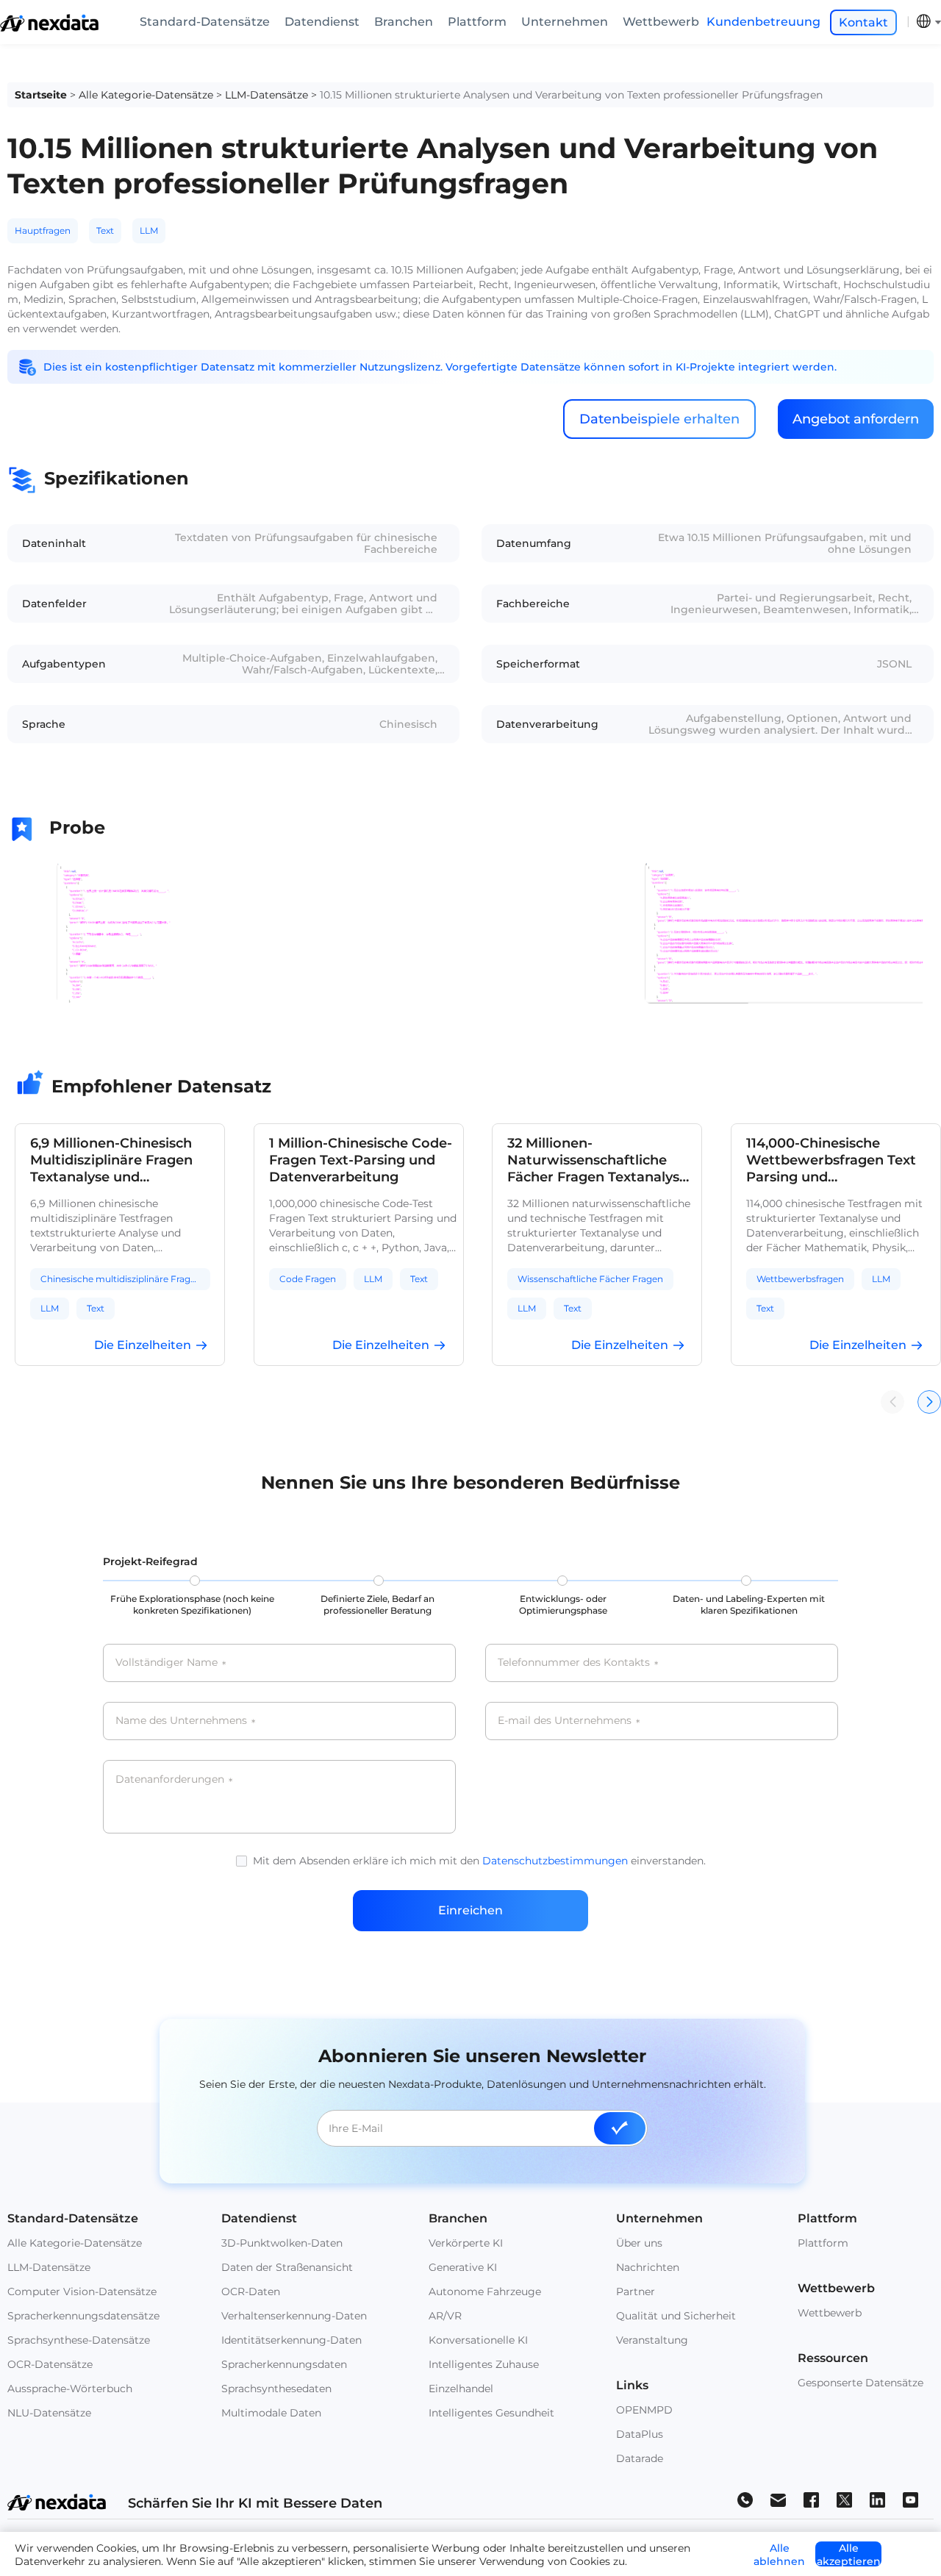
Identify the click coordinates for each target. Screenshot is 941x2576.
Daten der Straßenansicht (287, 2267)
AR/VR (445, 2316)
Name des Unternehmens (185, 1721)
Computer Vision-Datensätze (82, 2291)
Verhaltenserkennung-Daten (294, 2316)
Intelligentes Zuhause (484, 2364)
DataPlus (640, 2434)
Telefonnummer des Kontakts (578, 1663)
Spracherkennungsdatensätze (83, 2316)
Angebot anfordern (856, 419)
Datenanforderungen (174, 1780)
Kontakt (863, 22)
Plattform (477, 22)
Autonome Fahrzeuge (485, 2291)
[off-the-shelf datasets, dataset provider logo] (49, 28)
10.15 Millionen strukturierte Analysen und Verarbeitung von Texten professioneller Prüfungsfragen (571, 95)
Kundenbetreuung (763, 22)
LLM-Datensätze (266, 95)
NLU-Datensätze (49, 2413)
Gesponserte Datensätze (861, 2383)
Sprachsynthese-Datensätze (79, 2340)
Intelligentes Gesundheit (491, 2413)
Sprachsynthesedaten (276, 2389)
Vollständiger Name (171, 1663)
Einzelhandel (461, 2389)
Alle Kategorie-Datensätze (146, 95)
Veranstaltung (652, 2340)
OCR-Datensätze (50, 2364)
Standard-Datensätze (205, 22)
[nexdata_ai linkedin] (877, 2499)
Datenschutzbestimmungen (555, 1861)
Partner (636, 2291)
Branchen (404, 22)
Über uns (639, 2243)
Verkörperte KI (466, 2243)
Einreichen (470, 1910)
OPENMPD (644, 2410)
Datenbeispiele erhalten (659, 419)
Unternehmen (565, 22)
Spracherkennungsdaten (284, 2364)
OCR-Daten (251, 2291)
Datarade (640, 2458)
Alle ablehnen (779, 2554)
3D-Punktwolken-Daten (282, 2243)
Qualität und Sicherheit (676, 2316)
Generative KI (463, 2267)
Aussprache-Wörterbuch (70, 2389)
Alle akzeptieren (849, 2554)
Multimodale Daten (271, 2413)
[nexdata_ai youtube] (910, 2499)
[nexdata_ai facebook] (811, 2499)
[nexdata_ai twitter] (844, 2499)
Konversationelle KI (478, 2340)
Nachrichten (648, 2267)
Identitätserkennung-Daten (291, 2340)
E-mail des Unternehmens (569, 1721)
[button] (929, 1402)
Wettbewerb (661, 22)
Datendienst (322, 22)
